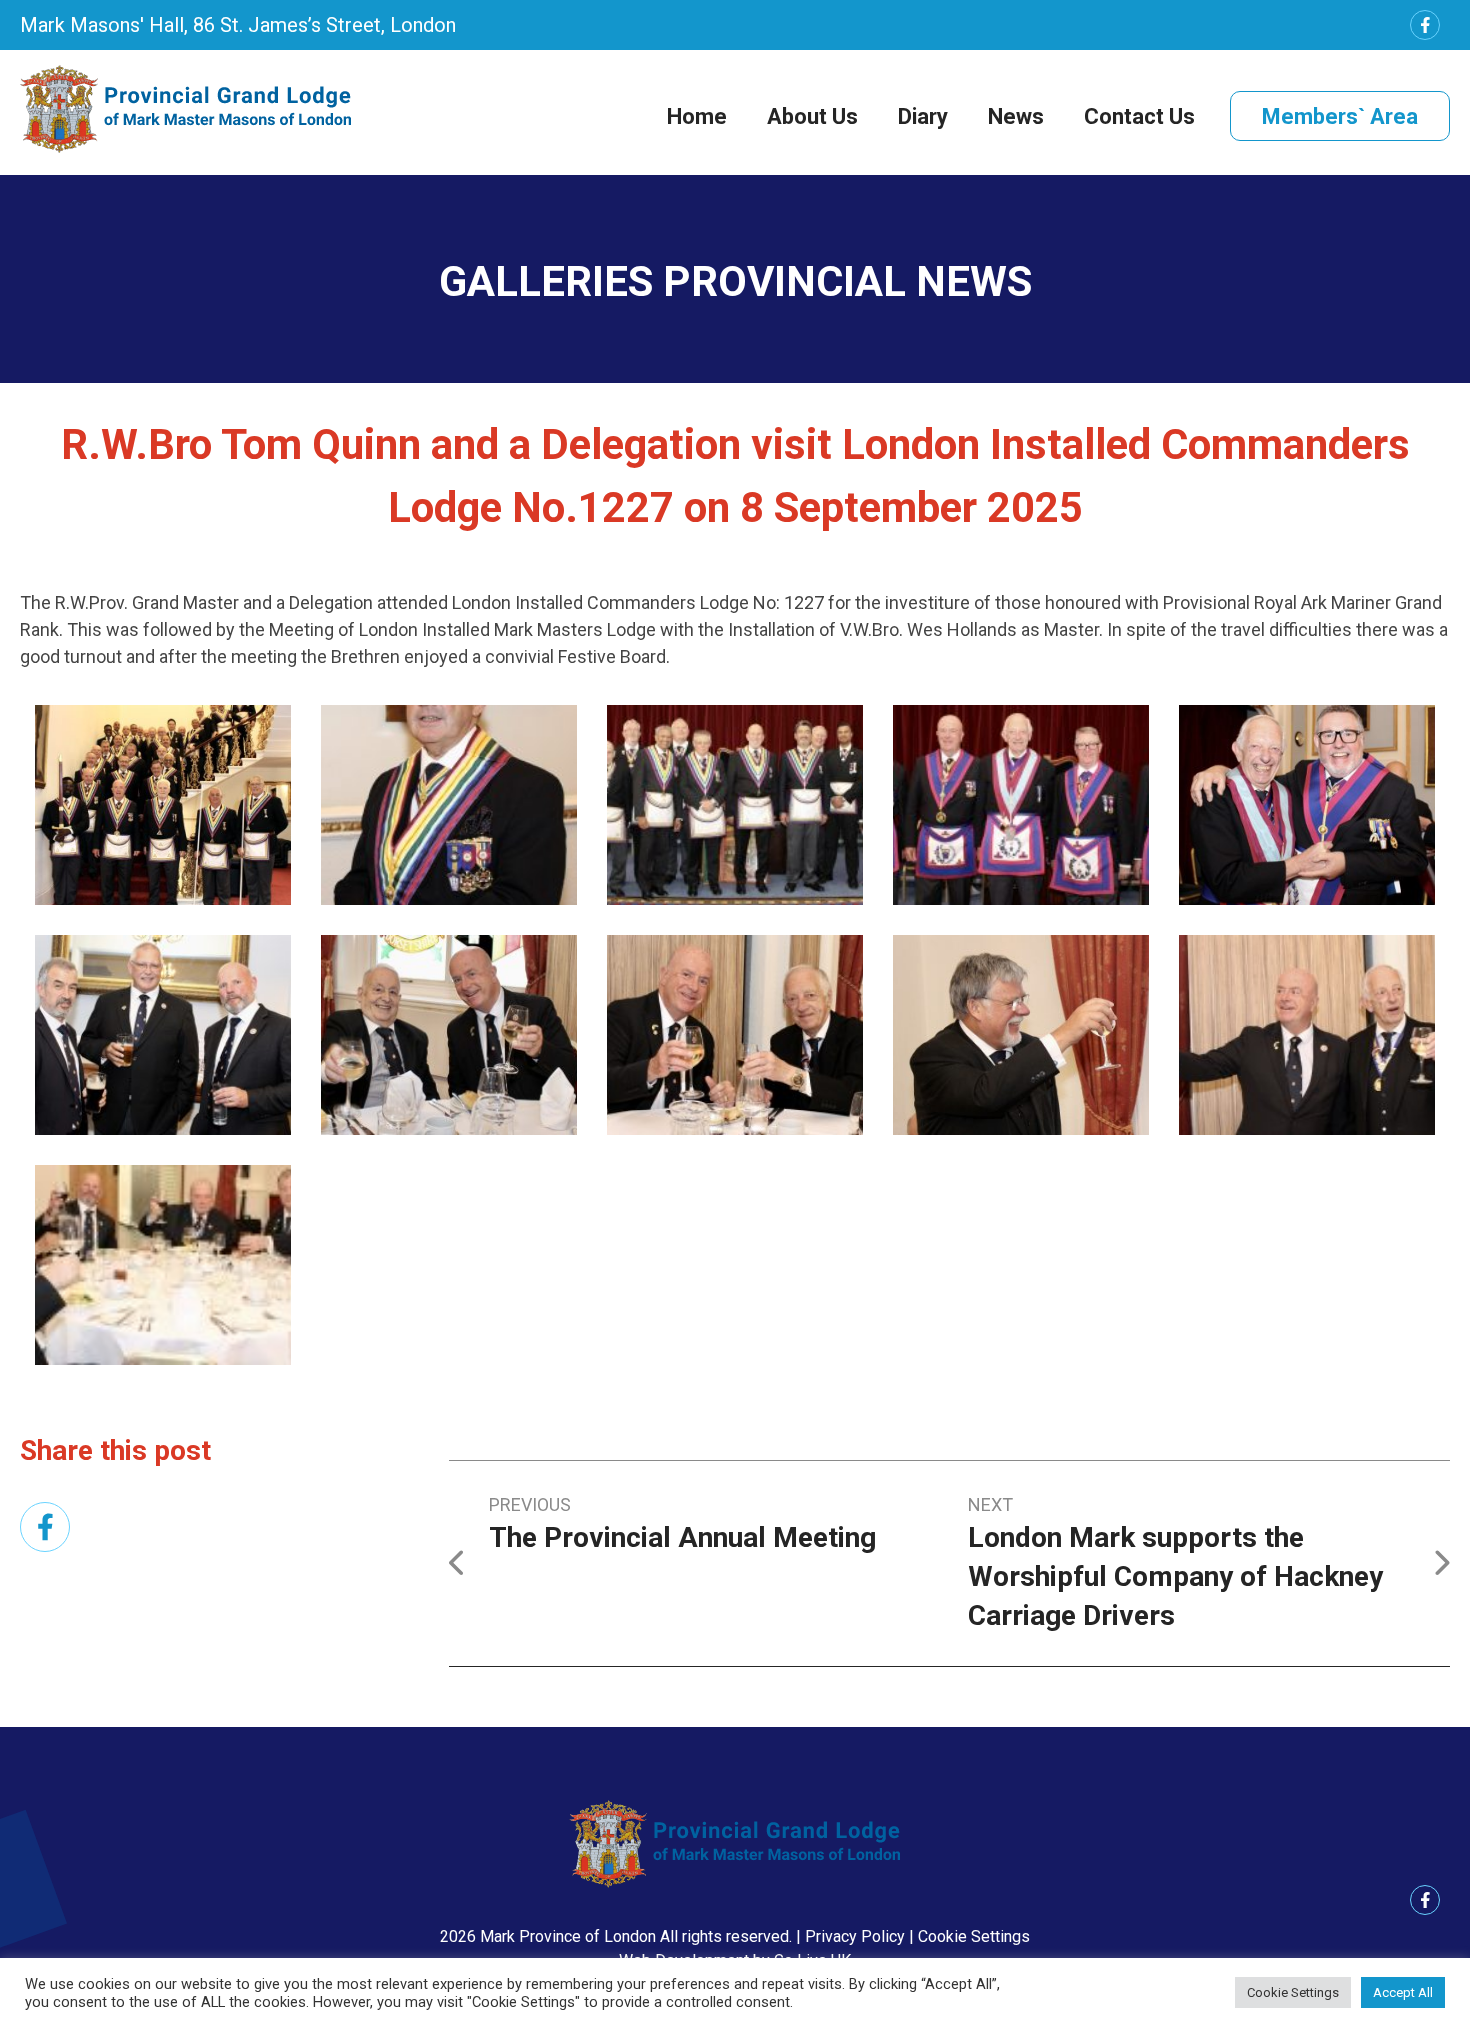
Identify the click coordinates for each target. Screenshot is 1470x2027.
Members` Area (1340, 116)
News (1016, 116)
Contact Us (1139, 116)
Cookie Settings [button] (974, 1936)
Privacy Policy (855, 1936)
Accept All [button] (1403, 1992)
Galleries (546, 281)
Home (697, 116)
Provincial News (847, 281)
